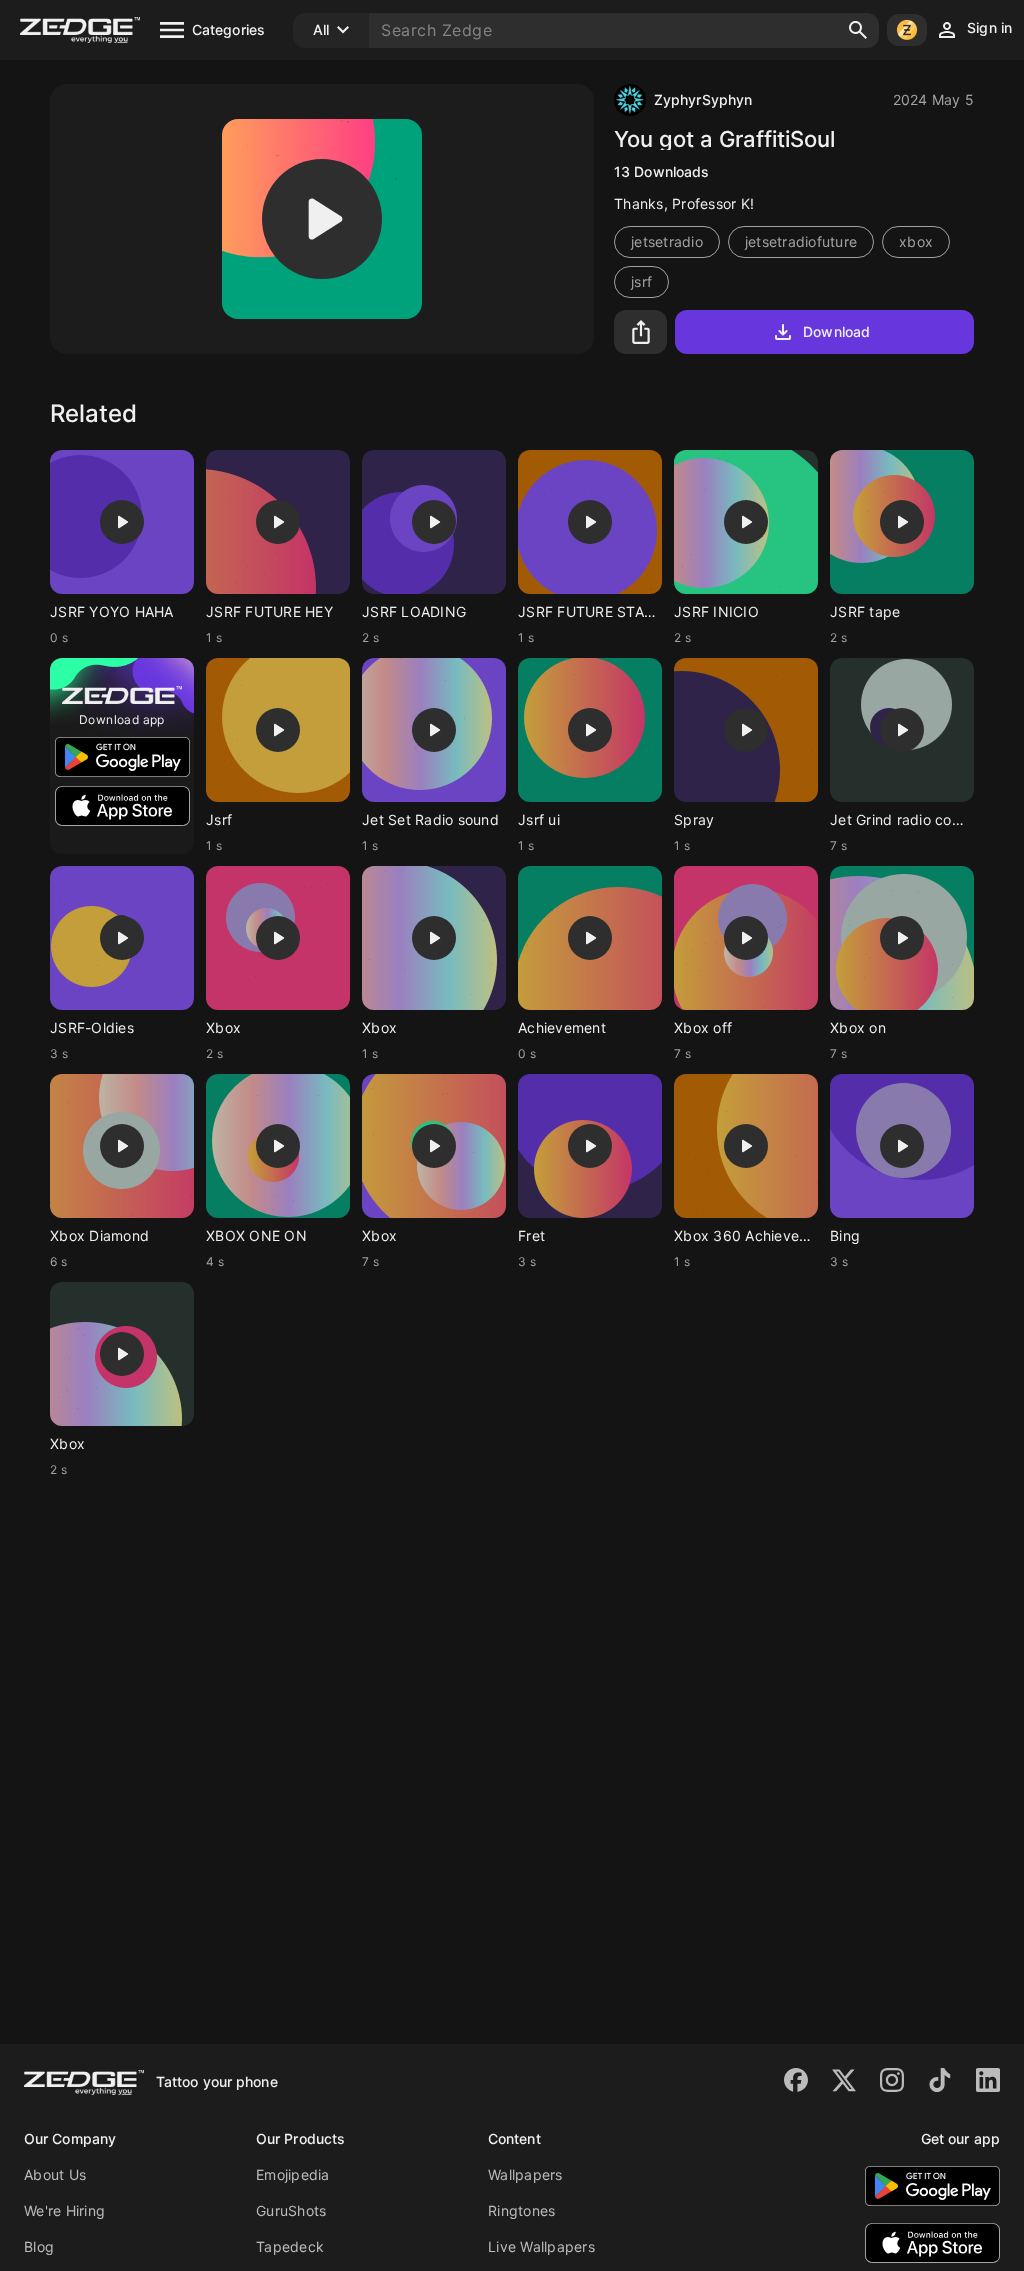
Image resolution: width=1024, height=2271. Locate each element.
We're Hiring (64, 2210)
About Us (55, 2174)
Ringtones (521, 2210)
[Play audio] (322, 219)
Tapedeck (290, 2246)
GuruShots (291, 2210)
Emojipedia (293, 2174)
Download (836, 331)
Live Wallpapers (541, 2246)
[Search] (858, 30)
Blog (39, 2246)
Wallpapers (525, 2174)
